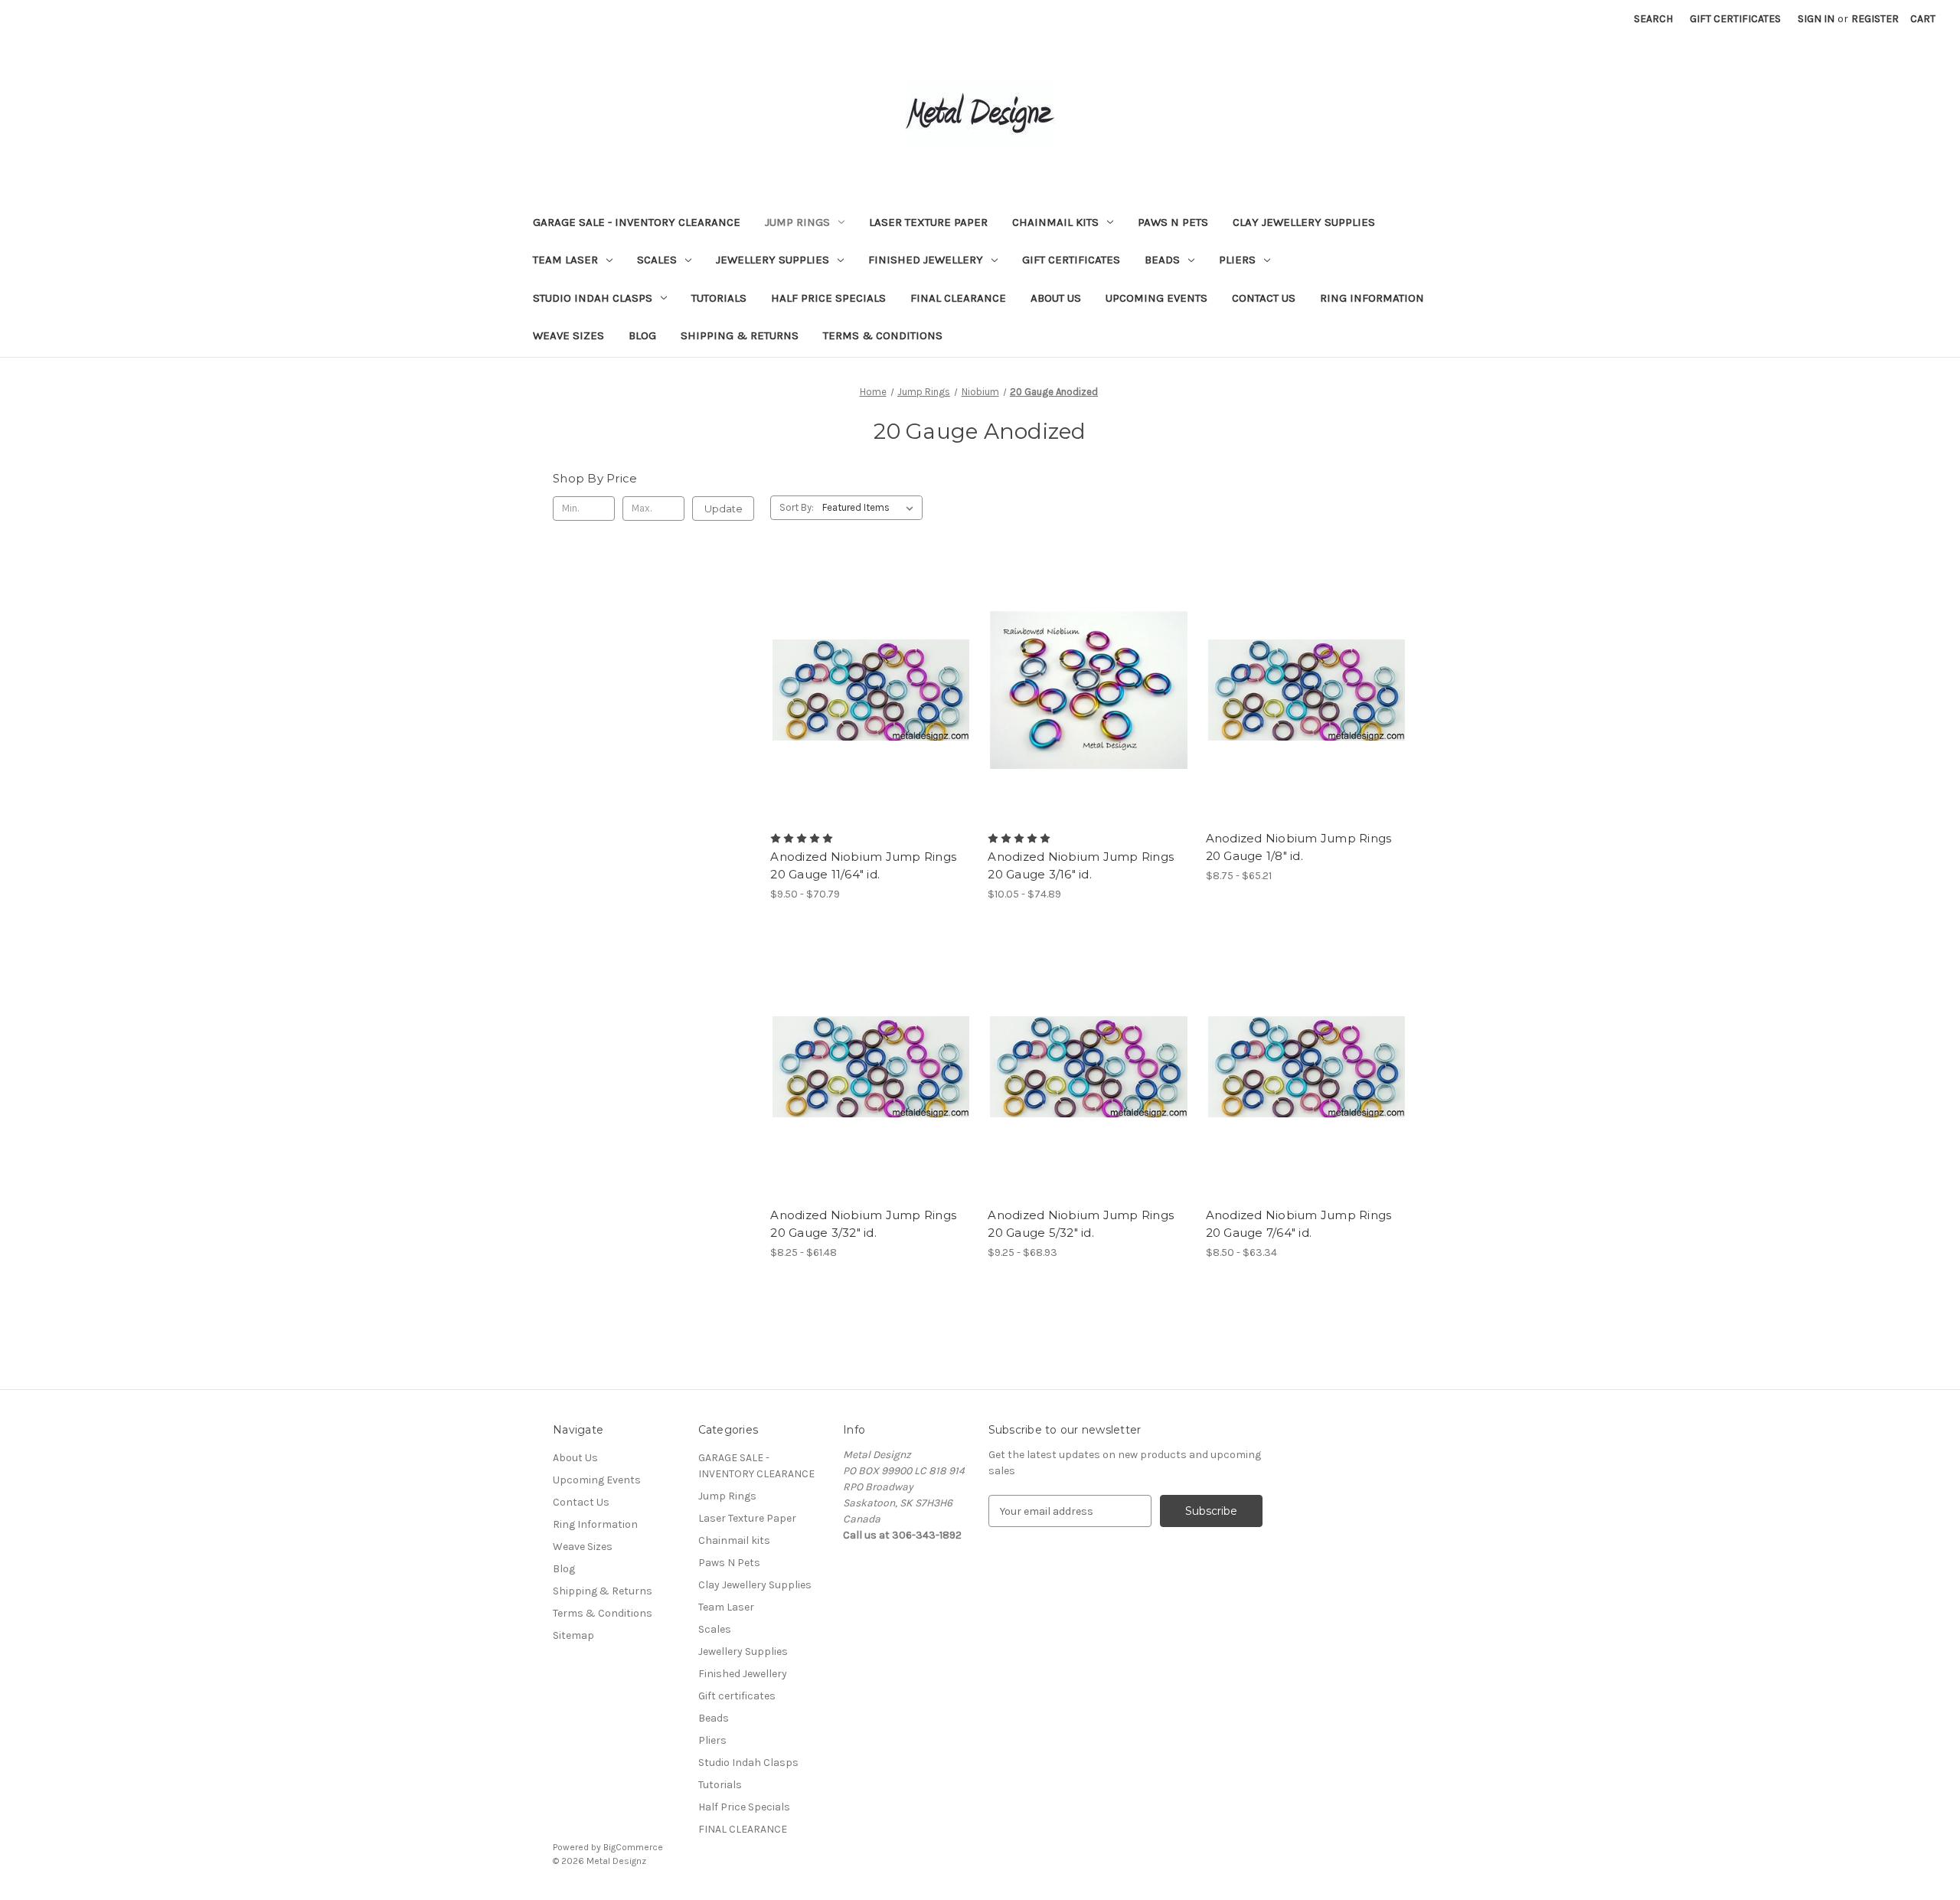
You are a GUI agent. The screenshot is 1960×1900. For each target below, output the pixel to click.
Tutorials (719, 298)
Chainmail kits (1055, 222)
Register (1875, 19)
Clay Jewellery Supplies (1304, 222)
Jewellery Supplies (773, 260)
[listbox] (871, 508)
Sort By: (797, 507)
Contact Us (1264, 298)
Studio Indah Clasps (593, 298)
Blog (642, 335)
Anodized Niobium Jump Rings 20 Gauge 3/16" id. (1081, 865)
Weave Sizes (568, 335)
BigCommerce (633, 1847)
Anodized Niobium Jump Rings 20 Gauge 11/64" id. (863, 865)
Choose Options (871, 717)
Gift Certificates (1735, 19)
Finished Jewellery (926, 260)
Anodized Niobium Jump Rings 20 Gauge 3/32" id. (863, 1224)
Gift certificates (1071, 260)
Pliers (1237, 260)
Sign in (1816, 19)
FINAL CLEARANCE (958, 298)
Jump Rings (797, 222)
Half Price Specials (828, 298)
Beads (1162, 260)
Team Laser (565, 260)
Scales (657, 260)
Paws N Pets (1173, 222)
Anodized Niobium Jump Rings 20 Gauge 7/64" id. (1299, 1224)
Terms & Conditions (883, 335)
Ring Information (1372, 298)
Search (1653, 19)
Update (724, 509)
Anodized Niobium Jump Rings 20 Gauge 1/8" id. (1299, 847)
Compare (866, 690)
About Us (1056, 298)
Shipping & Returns (740, 335)
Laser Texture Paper (928, 222)
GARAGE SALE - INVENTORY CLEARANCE (637, 222)
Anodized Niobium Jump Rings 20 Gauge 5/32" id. (1081, 1224)
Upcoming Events (1156, 298)
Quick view (858, 662)
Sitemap (573, 1635)
